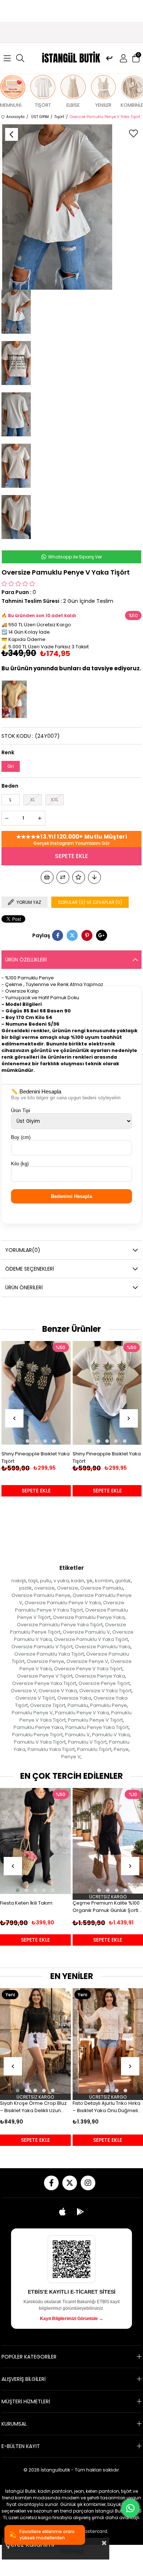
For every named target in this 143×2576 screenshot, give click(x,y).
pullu (46, 1581)
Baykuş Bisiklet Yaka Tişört (103, 1454)
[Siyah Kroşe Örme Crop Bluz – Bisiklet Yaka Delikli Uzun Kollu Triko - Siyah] (35, 2041)
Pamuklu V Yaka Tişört (40, 1742)
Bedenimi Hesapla (71, 1196)
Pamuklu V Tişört (87, 1742)
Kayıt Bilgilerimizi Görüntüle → (72, 2319)
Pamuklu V (77, 1735)
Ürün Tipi (21, 1111)
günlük (123, 1581)
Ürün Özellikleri (26, 960)
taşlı (33, 1581)
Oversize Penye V (87, 1661)
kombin (104, 1581)
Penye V (71, 1757)
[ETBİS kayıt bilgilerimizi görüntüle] (71, 2259)
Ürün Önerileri (24, 1287)
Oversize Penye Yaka (100, 1676)
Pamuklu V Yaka (111, 1735)
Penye (121, 1749)
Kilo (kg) (20, 1164)
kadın (78, 1581)
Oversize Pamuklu (102, 1588)
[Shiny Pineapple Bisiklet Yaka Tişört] (36, 1393)
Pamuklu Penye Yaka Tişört (97, 1727)
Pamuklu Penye (109, 1705)
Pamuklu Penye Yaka (38, 1727)
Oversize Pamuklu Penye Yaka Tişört (60, 1625)
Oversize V (23, 1691)
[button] (18, 1441)
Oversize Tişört (48, 1705)
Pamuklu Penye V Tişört (95, 1720)
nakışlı (19, 1581)
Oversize (67, 1588)
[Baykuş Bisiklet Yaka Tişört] (107, 1393)
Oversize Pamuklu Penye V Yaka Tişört (70, 1606)
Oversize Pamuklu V (86, 1632)
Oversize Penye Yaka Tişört (44, 1683)
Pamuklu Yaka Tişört (51, 1749)
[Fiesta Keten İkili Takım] (35, 1841)
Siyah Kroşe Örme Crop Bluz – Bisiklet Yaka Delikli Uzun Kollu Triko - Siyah (33, 2107)
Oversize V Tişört (35, 1698)
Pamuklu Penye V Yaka (82, 1713)
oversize (44, 1588)
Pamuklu (78, 1705)
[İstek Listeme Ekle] (47, 877)
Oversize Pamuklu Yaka (103, 1647)
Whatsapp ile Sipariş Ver (74, 557)
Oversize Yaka (74, 1698)
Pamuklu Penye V (32, 1713)
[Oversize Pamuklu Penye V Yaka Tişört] (16, 699)
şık (90, 1581)
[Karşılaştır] (63, 877)
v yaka (61, 1581)
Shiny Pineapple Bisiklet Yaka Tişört (36, 1457)
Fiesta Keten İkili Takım (26, 1903)
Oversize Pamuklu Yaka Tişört (49, 1654)
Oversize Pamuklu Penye (41, 1595)
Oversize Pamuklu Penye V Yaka (63, 1603)
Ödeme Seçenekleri (30, 1269)
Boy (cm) (21, 1137)
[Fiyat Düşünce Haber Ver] (94, 877)
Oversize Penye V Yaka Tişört (88, 1669)
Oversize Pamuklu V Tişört (42, 1647)
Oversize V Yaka (58, 1691)
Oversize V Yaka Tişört (105, 1691)
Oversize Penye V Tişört (45, 1676)
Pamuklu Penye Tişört (37, 1735)
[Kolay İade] (109, 58)
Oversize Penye (45, 1661)
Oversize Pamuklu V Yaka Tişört (91, 1639)
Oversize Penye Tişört (104, 1683)
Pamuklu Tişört (94, 1749)
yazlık (25, 1588)
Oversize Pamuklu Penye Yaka (89, 1617)
